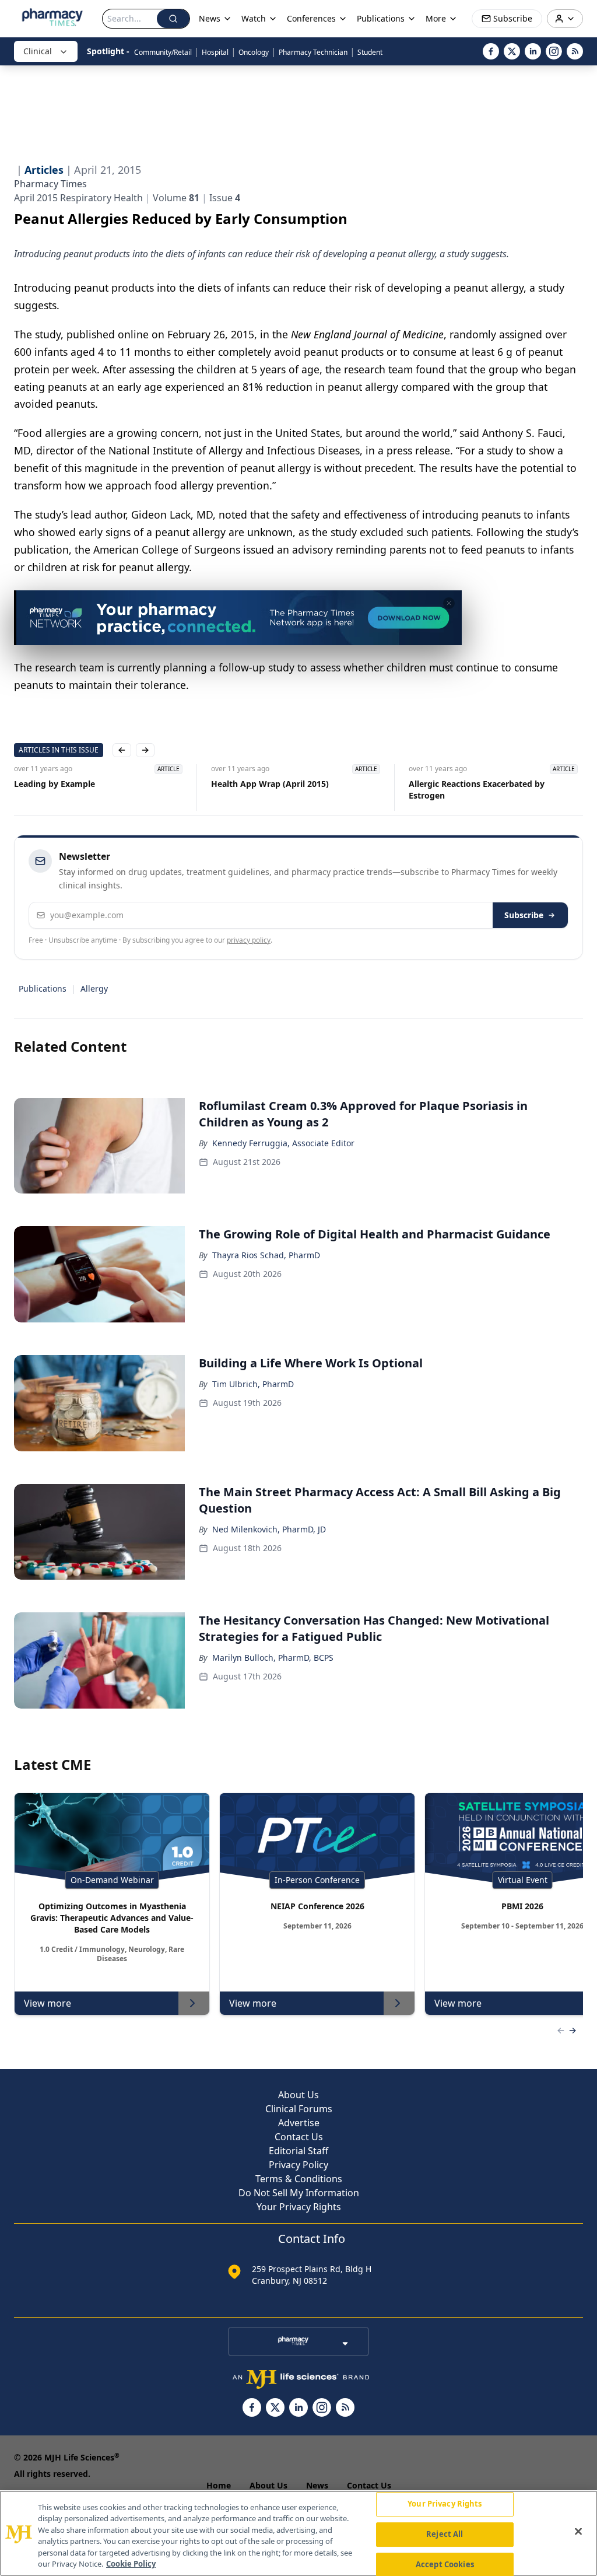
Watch (254, 18)
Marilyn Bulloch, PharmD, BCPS (273, 1658)
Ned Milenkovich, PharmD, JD (269, 1529)
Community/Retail (163, 52)
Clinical (38, 51)
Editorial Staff (298, 2151)
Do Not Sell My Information (299, 2193)
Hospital (215, 52)
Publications (43, 988)
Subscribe (524, 915)
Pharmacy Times (50, 184)
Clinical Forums (299, 2109)
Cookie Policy (131, 2564)
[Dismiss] (449, 603)
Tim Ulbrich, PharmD (253, 1384)
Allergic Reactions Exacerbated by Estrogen (477, 790)
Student (370, 52)
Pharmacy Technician (313, 52)
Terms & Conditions (299, 2179)
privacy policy (249, 940)
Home (219, 2485)
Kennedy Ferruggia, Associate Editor (283, 1143)
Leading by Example (55, 784)
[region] (298, 2533)
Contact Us (299, 2137)
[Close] (578, 2532)
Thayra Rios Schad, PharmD (266, 1255)
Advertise (299, 2123)
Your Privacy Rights (299, 2207)
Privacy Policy (298, 2165)
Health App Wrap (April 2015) (270, 784)
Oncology (254, 52)
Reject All (445, 2534)
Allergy (94, 988)
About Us (298, 2095)
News (317, 2485)
